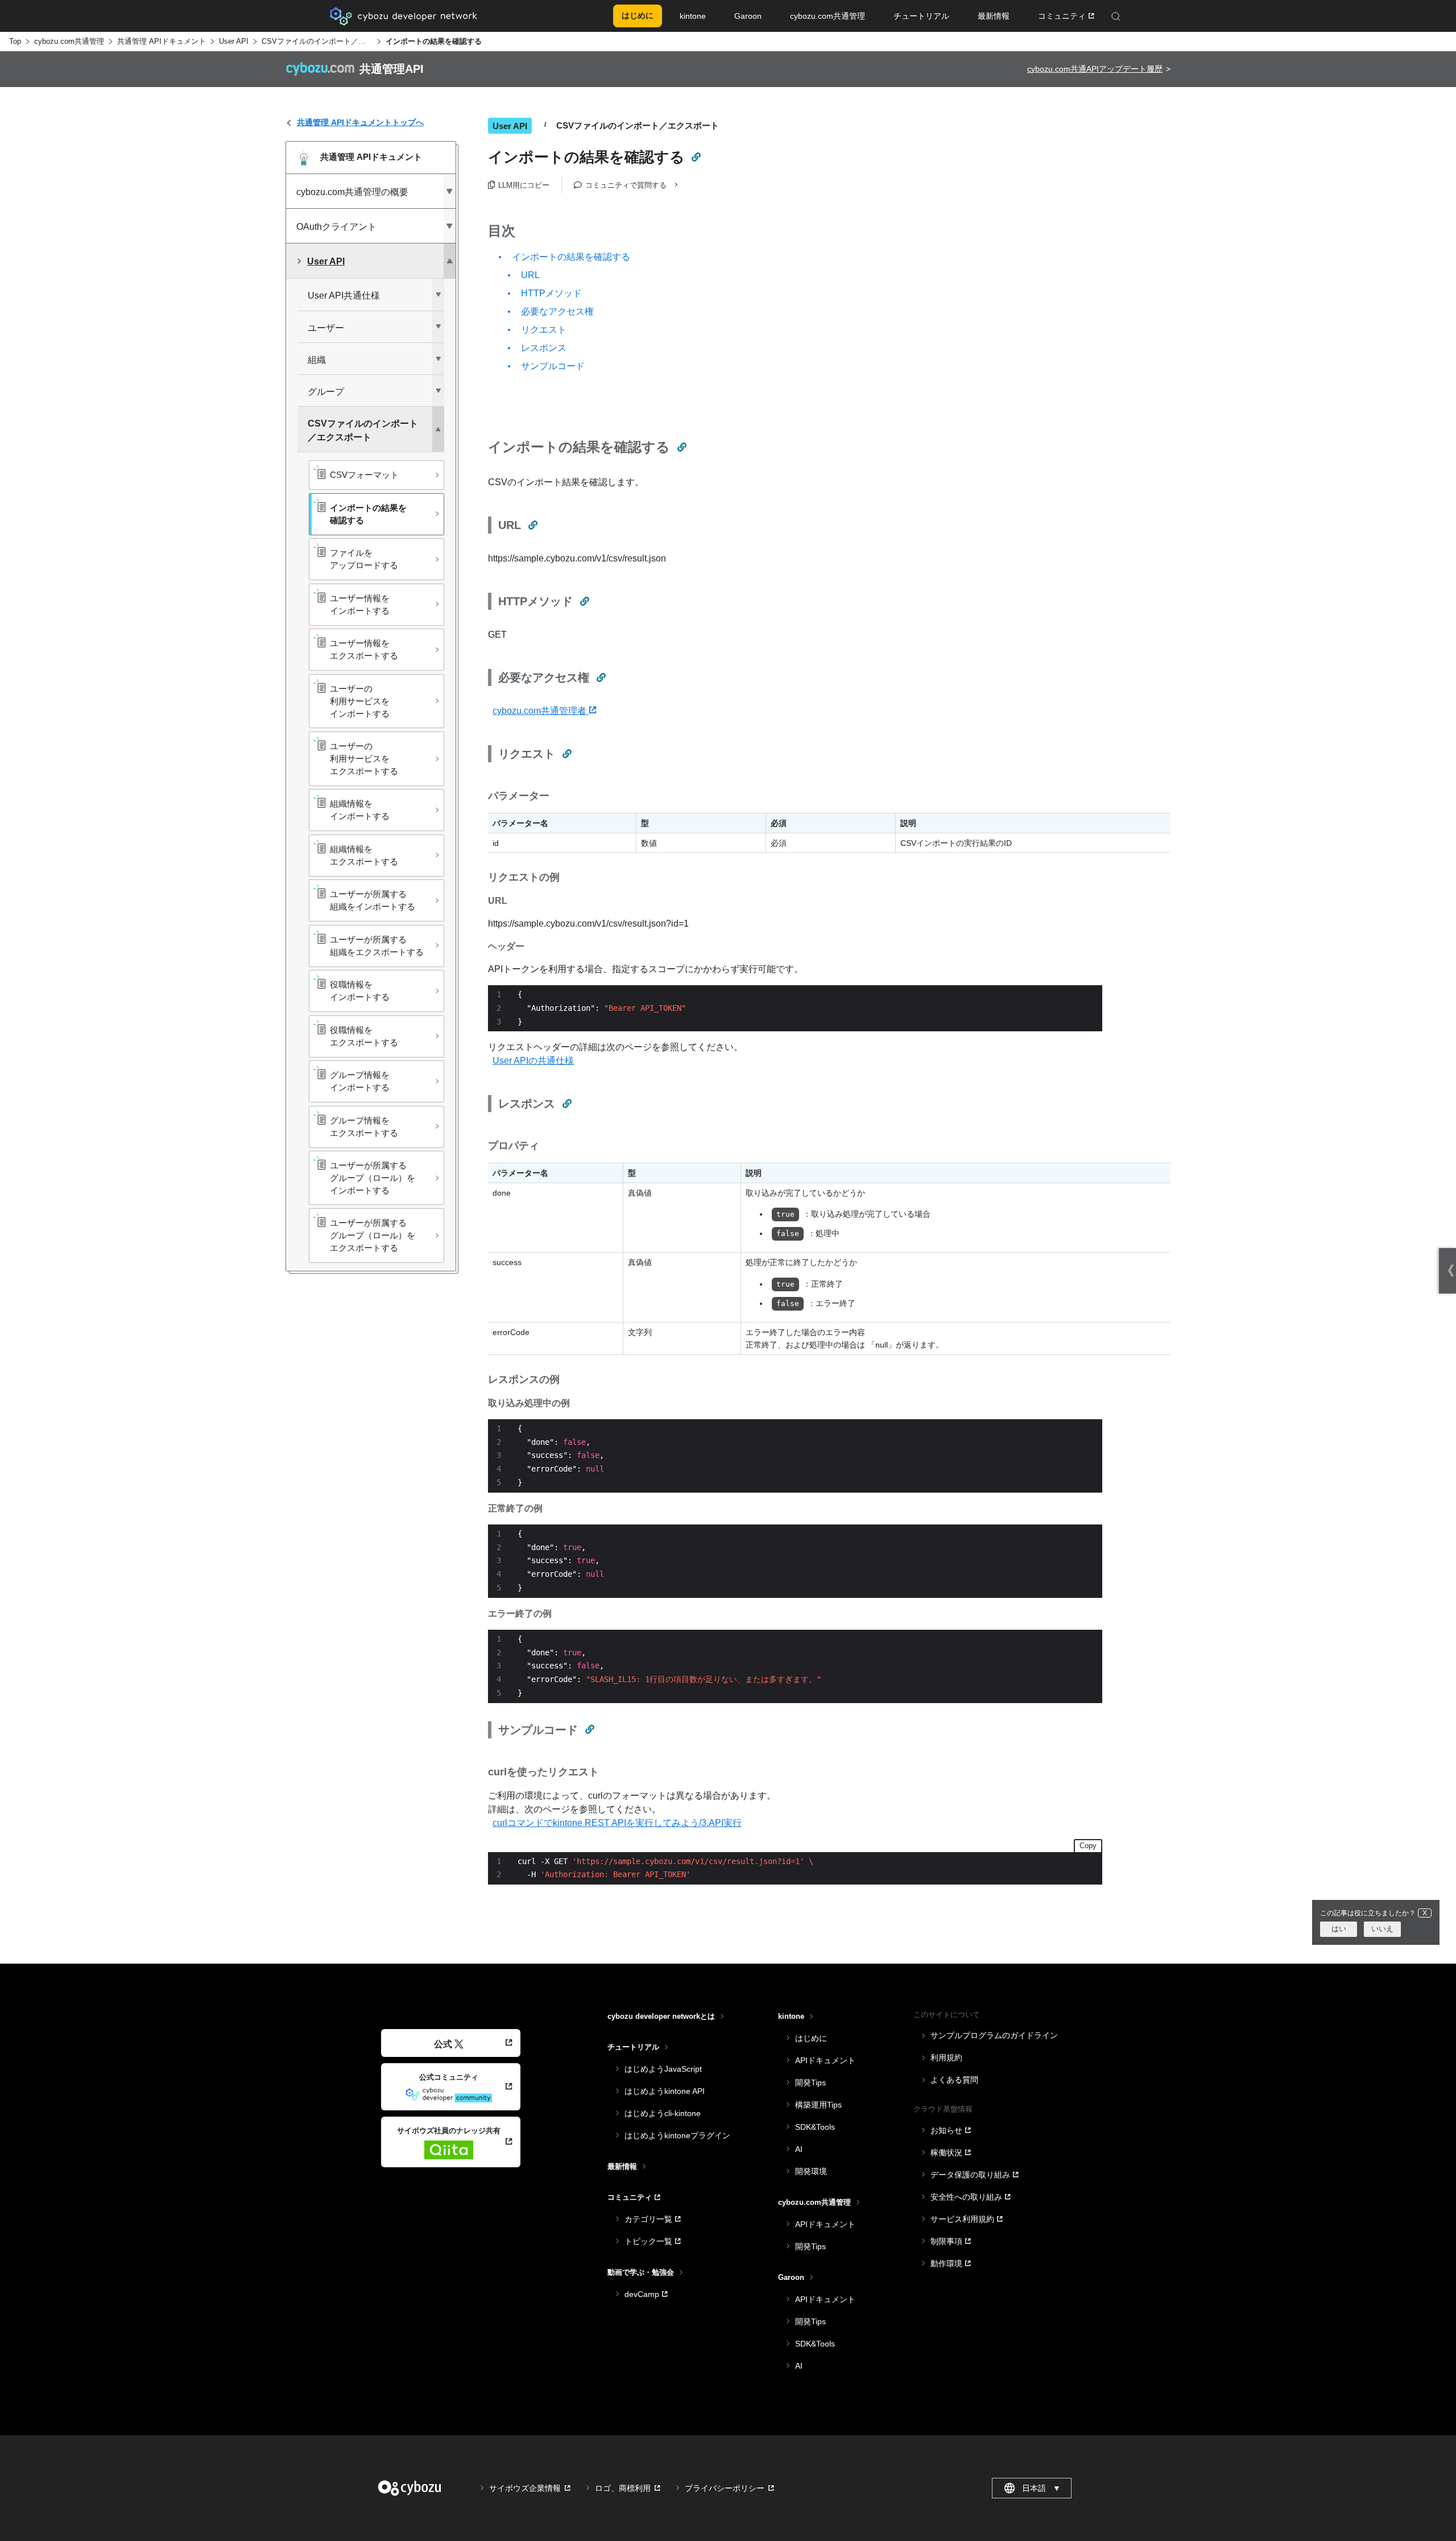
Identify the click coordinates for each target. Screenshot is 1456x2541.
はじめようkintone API (665, 2091)
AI (799, 2149)
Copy (1088, 1846)
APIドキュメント (825, 2060)
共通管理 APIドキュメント (162, 41)
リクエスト (544, 330)
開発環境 (811, 2171)
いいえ (1382, 1929)
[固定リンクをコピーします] (696, 157)
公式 (443, 2044)
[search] (1200, 16)
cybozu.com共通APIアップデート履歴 (1095, 69)
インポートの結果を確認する (571, 257)
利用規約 (946, 2057)
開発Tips (810, 2083)
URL (530, 275)
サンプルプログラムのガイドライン (994, 2035)
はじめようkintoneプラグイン (677, 2135)
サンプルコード (553, 366)
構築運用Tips (818, 2105)
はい (1339, 1929)
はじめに (811, 2038)
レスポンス (544, 348)
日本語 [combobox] (1041, 2488)
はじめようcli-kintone (663, 2113)
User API (234, 41)
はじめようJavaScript (663, 2069)
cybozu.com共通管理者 (541, 711)
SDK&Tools (815, 2127)
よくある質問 (954, 2080)
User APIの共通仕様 (533, 1061)
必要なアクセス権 (557, 311)
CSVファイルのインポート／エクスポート (317, 41)
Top (15, 41)
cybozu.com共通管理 (69, 41)
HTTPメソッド (551, 293)
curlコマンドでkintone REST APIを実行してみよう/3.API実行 (617, 1823)
